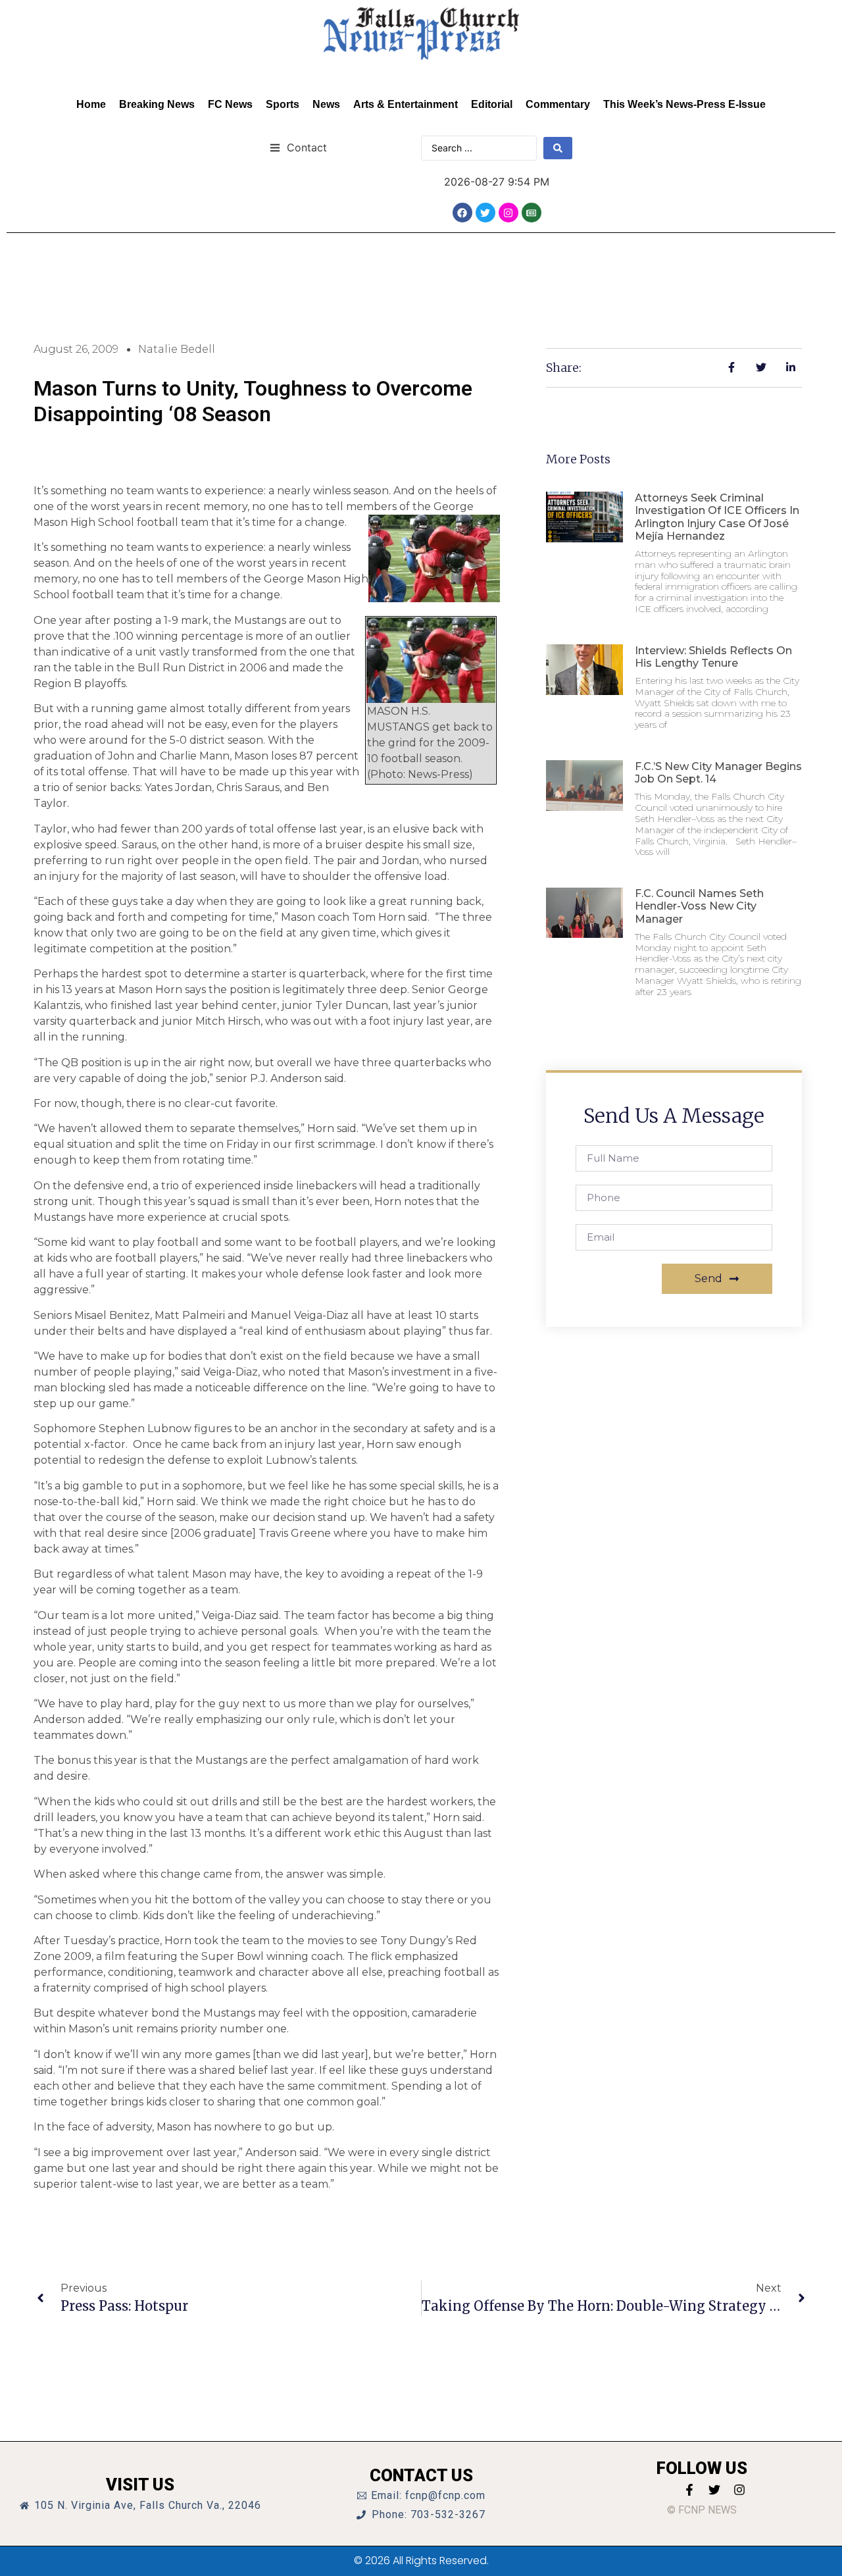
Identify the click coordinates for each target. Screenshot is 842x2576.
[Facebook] (462, 213)
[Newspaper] (532, 213)
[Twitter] (485, 213)
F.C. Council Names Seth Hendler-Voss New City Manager (699, 906)
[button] (298, 147)
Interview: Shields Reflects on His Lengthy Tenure (713, 657)
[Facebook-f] (689, 2490)
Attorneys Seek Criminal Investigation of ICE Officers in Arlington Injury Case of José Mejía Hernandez (717, 517)
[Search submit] (558, 148)
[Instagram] (508, 213)
